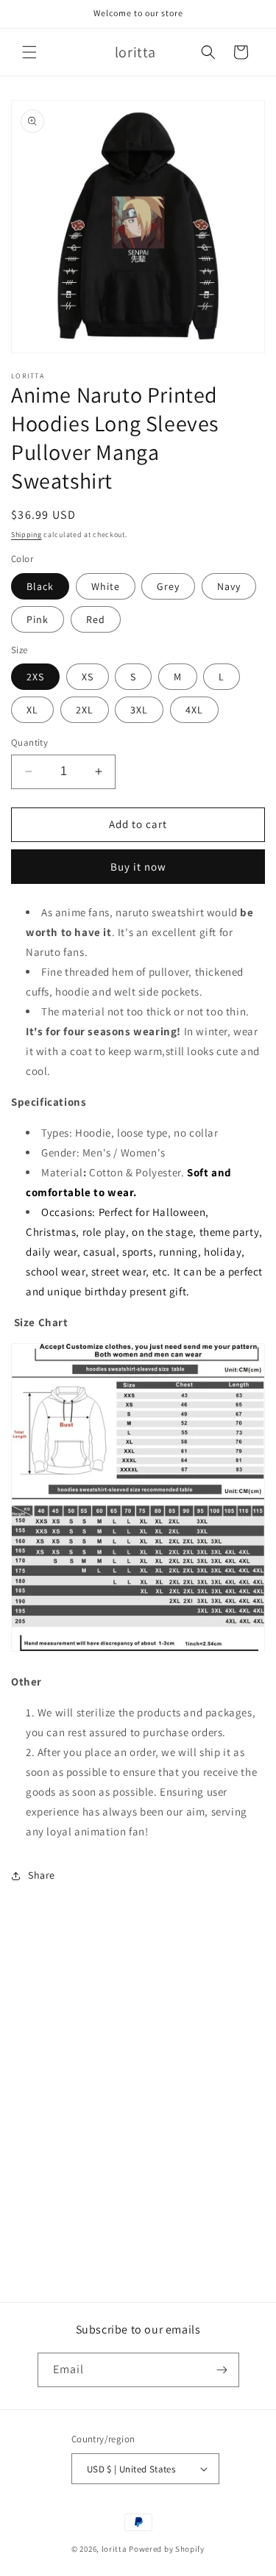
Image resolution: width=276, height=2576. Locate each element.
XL (32, 710)
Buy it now (138, 867)
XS (88, 677)
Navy (229, 586)
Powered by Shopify (167, 2549)
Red (96, 619)
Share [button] (42, 1875)
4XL (194, 710)
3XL (139, 710)
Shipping (26, 535)
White (106, 586)
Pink (38, 619)
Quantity (29, 742)
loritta (114, 2549)
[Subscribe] (222, 2370)
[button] (29, 52)
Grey (168, 586)
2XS (35, 677)
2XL (85, 710)
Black (40, 586)
